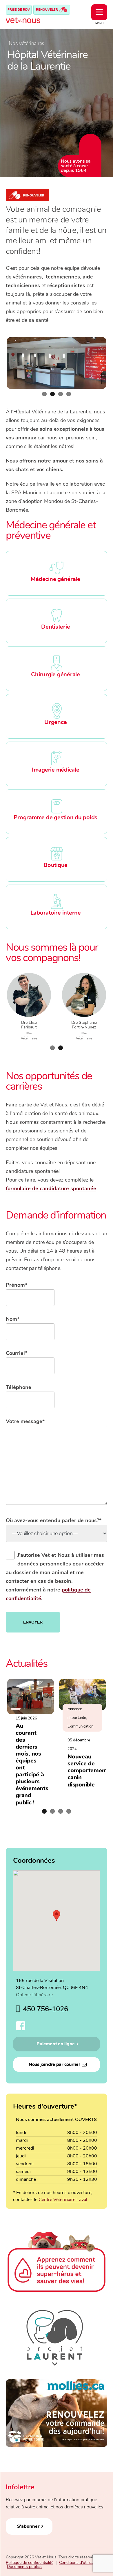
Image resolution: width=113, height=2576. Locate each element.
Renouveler (47, 10)
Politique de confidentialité (30, 2563)
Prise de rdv (19, 10)
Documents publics (24, 2567)
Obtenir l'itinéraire (34, 1995)
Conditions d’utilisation (80, 2563)
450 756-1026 (45, 2009)
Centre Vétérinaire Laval (63, 2200)
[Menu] (99, 12)
